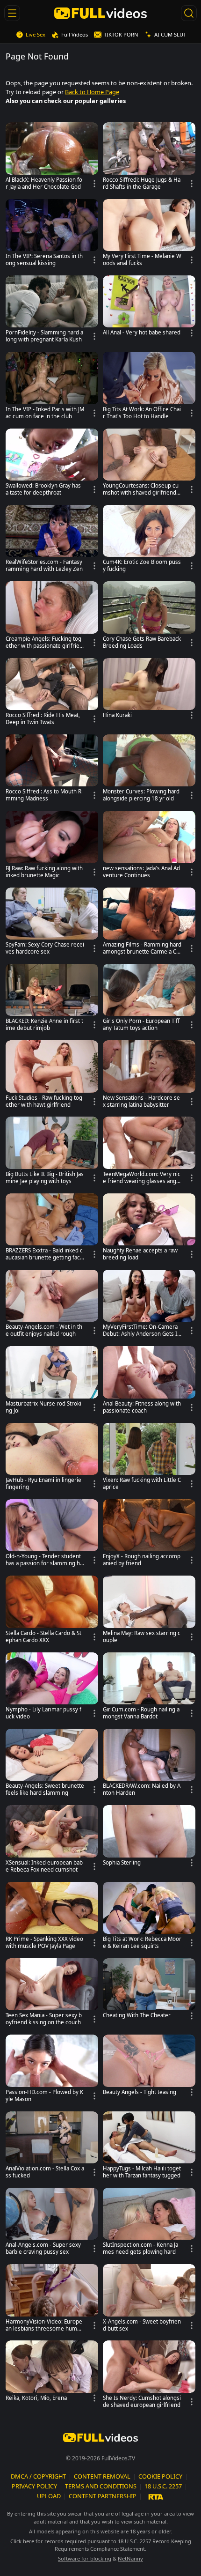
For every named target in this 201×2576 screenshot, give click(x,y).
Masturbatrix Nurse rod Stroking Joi (43, 1407)
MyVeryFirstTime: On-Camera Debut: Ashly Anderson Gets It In (141, 1331)
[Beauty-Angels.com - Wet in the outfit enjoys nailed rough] (52, 1306)
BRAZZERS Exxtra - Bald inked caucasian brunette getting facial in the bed (45, 1254)
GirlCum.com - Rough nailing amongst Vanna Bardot (141, 1713)
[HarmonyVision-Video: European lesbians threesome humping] (52, 2300)
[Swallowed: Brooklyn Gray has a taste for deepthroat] (52, 464)
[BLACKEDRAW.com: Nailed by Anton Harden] (149, 1765)
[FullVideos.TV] (101, 13)
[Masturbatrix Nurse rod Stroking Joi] (52, 1382)
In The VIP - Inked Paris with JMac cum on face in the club (45, 413)
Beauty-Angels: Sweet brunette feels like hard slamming (45, 1789)
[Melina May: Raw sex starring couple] (149, 1611)
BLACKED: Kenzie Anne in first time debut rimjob (44, 1025)
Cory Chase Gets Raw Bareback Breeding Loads (142, 642)
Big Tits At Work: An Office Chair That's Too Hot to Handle (142, 413)
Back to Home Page (92, 92)
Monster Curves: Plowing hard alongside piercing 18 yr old (141, 795)
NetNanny (130, 2558)
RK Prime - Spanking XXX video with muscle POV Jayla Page (44, 1943)
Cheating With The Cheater (137, 2015)
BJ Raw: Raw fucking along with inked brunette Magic (44, 872)
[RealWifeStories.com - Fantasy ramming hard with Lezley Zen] (52, 541)
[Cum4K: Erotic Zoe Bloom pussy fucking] (149, 541)
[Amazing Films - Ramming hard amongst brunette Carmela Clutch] (149, 923)
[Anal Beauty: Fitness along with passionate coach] (149, 1382)
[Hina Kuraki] (149, 690)
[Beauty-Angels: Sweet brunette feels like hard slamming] (52, 1765)
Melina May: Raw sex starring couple (142, 1637)
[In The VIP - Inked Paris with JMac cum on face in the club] (52, 388)
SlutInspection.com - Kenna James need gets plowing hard (140, 2248)
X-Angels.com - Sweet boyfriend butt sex (142, 2325)
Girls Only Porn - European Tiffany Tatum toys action (141, 1025)
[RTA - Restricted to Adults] (156, 2496)
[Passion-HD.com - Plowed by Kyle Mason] (52, 2070)
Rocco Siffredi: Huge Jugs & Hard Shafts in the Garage (142, 183)
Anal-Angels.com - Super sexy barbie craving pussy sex (43, 2248)
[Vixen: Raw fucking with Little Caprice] (149, 1459)
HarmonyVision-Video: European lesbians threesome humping (44, 2325)
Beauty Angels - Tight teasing (140, 2092)
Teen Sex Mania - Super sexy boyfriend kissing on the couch (44, 2019)
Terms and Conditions (101, 2486)
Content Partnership (103, 2496)
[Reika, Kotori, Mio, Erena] (52, 2373)
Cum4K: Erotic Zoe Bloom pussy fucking (142, 566)
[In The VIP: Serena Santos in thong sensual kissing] (52, 235)
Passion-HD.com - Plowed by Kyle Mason (44, 2096)
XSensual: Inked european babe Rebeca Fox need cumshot (44, 1866)
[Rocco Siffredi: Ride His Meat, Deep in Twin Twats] (52, 694)
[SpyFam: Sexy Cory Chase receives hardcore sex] (52, 923)
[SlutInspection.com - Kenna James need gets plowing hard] (149, 2224)
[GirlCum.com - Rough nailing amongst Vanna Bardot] (149, 1688)
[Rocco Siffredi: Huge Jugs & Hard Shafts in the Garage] (149, 158)
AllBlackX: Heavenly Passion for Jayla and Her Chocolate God (44, 183)
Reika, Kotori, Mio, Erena (36, 2398)
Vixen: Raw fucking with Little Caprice (142, 1484)
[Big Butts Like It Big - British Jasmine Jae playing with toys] (52, 1152)
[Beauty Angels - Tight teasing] (149, 2067)
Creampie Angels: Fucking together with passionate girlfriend (44, 643)
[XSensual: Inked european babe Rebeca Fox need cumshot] (52, 1841)
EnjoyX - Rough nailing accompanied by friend (142, 1560)
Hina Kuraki (117, 715)
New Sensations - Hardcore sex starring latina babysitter (141, 1101)
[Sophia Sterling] (149, 1837)
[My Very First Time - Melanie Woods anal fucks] (149, 235)
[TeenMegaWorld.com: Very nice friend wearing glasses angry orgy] (149, 1152)
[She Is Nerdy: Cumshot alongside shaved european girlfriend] (149, 2376)
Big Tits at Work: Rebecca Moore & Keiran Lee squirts (142, 1943)
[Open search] (189, 13)
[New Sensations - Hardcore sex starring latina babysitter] (149, 1076)
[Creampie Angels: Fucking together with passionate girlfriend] (52, 617)
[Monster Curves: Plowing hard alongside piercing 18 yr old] (149, 770)
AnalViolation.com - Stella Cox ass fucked (45, 2172)
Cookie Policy (160, 2476)
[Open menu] (12, 13)
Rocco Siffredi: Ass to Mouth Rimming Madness (44, 795)
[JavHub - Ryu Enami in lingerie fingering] (52, 1459)
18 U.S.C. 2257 (163, 2486)
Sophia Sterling (122, 1863)
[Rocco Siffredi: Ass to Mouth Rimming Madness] (52, 770)
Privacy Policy (34, 2486)
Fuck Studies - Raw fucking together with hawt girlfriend (44, 1101)
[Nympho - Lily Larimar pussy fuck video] (52, 1688)
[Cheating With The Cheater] (149, 1991)
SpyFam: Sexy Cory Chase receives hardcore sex (45, 948)
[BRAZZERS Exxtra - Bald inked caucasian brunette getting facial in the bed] (52, 1229)
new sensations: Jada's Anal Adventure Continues (141, 872)
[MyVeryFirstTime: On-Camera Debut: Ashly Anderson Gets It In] (149, 1306)
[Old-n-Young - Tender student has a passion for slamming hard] (52, 1535)
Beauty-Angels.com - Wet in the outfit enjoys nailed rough (44, 1330)
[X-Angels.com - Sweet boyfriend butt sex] (149, 2300)
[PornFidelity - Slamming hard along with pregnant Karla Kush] (52, 311)
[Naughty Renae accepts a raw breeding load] (149, 1229)
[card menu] (94, 184)
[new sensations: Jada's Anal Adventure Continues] (149, 847)
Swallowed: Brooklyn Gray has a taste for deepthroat (43, 489)
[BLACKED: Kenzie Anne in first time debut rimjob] (52, 1000)
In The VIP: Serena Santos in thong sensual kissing (44, 260)
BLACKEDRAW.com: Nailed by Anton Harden (142, 1789)
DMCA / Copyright (38, 2476)
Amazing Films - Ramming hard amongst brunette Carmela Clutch (142, 948)
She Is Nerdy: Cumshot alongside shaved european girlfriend (142, 2402)
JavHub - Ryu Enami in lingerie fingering (43, 1484)
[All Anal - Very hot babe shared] (149, 308)
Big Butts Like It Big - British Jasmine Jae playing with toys (45, 1178)
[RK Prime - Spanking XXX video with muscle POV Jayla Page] (52, 1918)
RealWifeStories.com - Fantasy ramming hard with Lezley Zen (44, 566)
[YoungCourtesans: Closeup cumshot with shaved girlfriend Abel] (149, 464)
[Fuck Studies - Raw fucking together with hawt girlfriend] (52, 1076)
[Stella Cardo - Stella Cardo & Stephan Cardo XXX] (52, 1611)
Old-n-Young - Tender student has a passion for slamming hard (44, 1560)
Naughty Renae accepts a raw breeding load (140, 1254)
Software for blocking (85, 2558)
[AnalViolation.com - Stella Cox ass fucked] (52, 2147)
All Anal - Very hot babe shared (142, 333)
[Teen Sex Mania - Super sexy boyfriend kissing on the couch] (52, 1994)
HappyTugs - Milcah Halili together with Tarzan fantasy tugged (142, 2172)
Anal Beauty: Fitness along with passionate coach (142, 1407)
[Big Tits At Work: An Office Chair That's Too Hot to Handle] (149, 388)
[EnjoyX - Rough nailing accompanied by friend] (149, 1535)
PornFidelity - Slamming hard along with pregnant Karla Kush (44, 336)
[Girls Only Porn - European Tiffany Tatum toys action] (149, 1000)
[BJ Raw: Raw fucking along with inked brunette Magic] (52, 847)
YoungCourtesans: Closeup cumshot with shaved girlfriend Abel (142, 489)
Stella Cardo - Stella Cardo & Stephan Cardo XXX (43, 1637)
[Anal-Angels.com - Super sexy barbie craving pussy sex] (52, 2224)
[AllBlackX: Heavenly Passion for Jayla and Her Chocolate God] (52, 158)
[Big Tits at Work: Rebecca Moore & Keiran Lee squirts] (149, 1918)
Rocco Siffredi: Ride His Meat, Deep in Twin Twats (43, 719)
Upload (49, 2496)
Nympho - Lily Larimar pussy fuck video (43, 1713)
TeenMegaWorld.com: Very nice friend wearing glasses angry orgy (142, 1178)
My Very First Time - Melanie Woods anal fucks (142, 260)
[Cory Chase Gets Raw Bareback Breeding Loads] (149, 617)
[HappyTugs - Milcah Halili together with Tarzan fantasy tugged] (149, 2147)
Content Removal (102, 2476)
